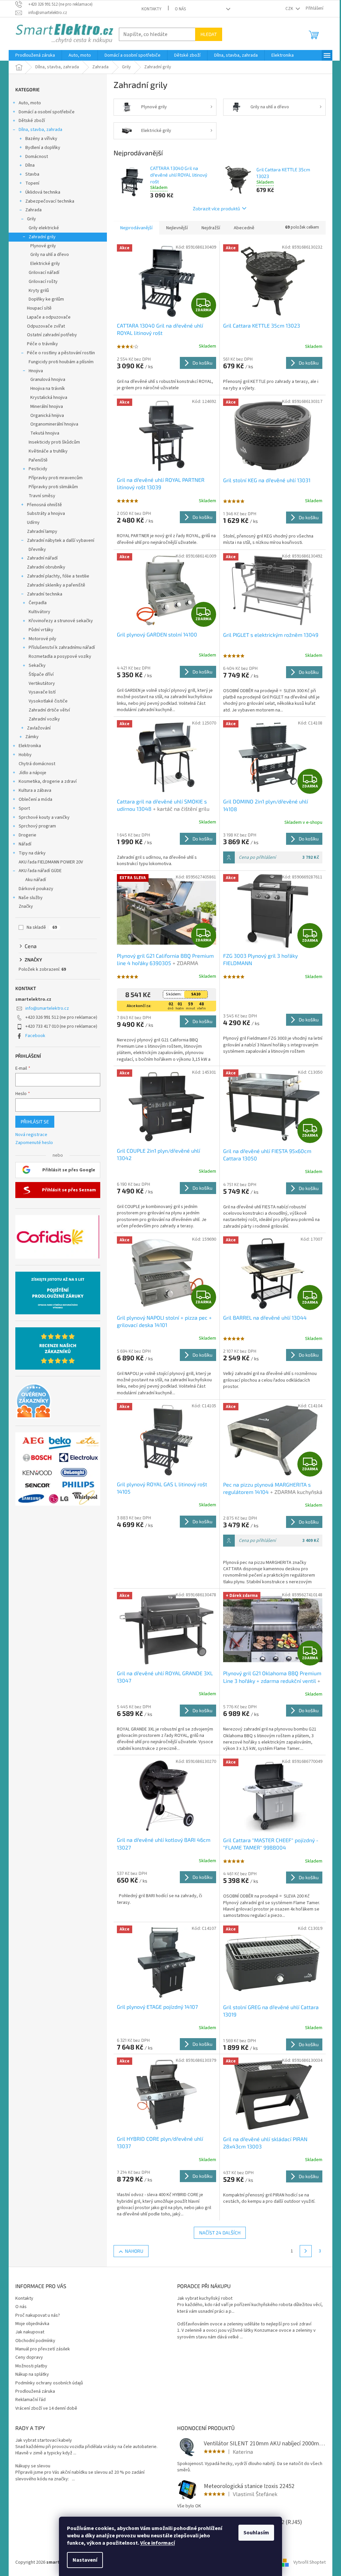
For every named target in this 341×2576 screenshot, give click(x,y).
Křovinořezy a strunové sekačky (58, 621)
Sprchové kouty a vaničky (42, 817)
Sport (22, 808)
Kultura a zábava (33, 790)
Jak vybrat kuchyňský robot (202, 2299)
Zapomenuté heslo (32, 1143)
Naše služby (28, 898)
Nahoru (131, 2251)
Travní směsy (40, 496)
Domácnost (34, 157)
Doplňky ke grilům (44, 299)
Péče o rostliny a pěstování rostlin (59, 353)
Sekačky (35, 665)
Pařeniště (36, 460)
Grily (29, 219)
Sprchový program (35, 826)
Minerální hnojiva (44, 407)
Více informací (155, 2543)
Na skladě (39, 927)
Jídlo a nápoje (30, 773)
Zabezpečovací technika (47, 201)
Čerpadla (35, 603)
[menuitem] (33, 55)
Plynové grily (41, 246)
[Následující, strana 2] (303, 2251)
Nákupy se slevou (30, 2466)
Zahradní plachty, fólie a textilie (56, 576)
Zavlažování (36, 728)
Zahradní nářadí (40, 558)
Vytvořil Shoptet (307, 2562)
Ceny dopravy (27, 2357)
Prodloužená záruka (33, 2391)
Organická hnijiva (45, 416)
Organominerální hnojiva (52, 424)
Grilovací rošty (41, 282)
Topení (30, 183)
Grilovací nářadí (42, 273)
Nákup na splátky (30, 2374)
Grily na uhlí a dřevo (47, 255)
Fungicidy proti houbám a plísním (59, 362)
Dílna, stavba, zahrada (38, 130)
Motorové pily (40, 639)
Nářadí (23, 844)
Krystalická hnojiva (46, 398)
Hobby (23, 755)
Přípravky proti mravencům (53, 478)
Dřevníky (35, 550)
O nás (178, 9)
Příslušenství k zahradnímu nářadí (59, 647)
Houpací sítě (37, 308)
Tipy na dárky (30, 853)
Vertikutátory (39, 683)
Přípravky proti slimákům (51, 487)
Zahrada (31, 210)
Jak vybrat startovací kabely (41, 2441)
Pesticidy (36, 469)
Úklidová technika (40, 192)
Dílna (28, 165)
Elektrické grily (43, 264)
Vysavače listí (40, 692)
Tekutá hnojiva (42, 433)
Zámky (30, 737)
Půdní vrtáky (39, 630)
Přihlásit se (32, 1122)
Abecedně (242, 228)
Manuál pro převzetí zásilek (40, 2349)
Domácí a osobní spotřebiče (44, 112)
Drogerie (25, 835)
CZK (287, 9)
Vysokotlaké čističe (46, 701)
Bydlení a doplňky (40, 148)
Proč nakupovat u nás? (35, 2315)
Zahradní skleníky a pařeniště (54, 585)
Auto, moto (27, 103)
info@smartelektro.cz (45, 1008)
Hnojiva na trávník (45, 389)
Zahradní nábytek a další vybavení (58, 541)
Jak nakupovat (27, 2332)
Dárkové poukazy (34, 889)
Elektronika (27, 746)
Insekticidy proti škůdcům (52, 442)
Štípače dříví (39, 674)
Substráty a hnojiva (44, 514)
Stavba (30, 174)
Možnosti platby (29, 2366)
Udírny (31, 523)
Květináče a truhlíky (46, 451)
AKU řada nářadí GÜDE (38, 871)
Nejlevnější (175, 228)
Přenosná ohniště (42, 505)
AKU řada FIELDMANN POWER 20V (48, 862)
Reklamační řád (28, 2400)
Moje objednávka (30, 2324)
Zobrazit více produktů (214, 208)
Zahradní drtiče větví (47, 710)
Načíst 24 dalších (217, 2233)
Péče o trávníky (40, 344)
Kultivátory (37, 612)
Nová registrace (29, 1135)
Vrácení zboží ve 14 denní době (44, 2408)
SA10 (193, 994)
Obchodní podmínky (33, 2341)
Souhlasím (254, 2533)
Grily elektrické (41, 228)
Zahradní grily (40, 237)
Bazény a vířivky (39, 139)
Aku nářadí (33, 880)
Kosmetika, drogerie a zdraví (45, 781)
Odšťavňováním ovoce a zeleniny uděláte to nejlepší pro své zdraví (242, 2324)
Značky (23, 906)
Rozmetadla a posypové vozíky (58, 656)
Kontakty (149, 9)
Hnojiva (33, 371)
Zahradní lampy (40, 532)
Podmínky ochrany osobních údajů (47, 2383)
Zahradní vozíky (42, 719)
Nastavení (83, 2560)
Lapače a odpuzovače (46, 317)
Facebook (33, 1036)
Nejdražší (208, 228)
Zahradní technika (42, 594)
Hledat (206, 34)
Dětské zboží (29, 121)
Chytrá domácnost (35, 764)
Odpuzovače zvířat (44, 326)
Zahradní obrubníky (44, 567)
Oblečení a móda (33, 799)
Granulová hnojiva (45, 380)
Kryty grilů (36, 291)
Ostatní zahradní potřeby (50, 335)
